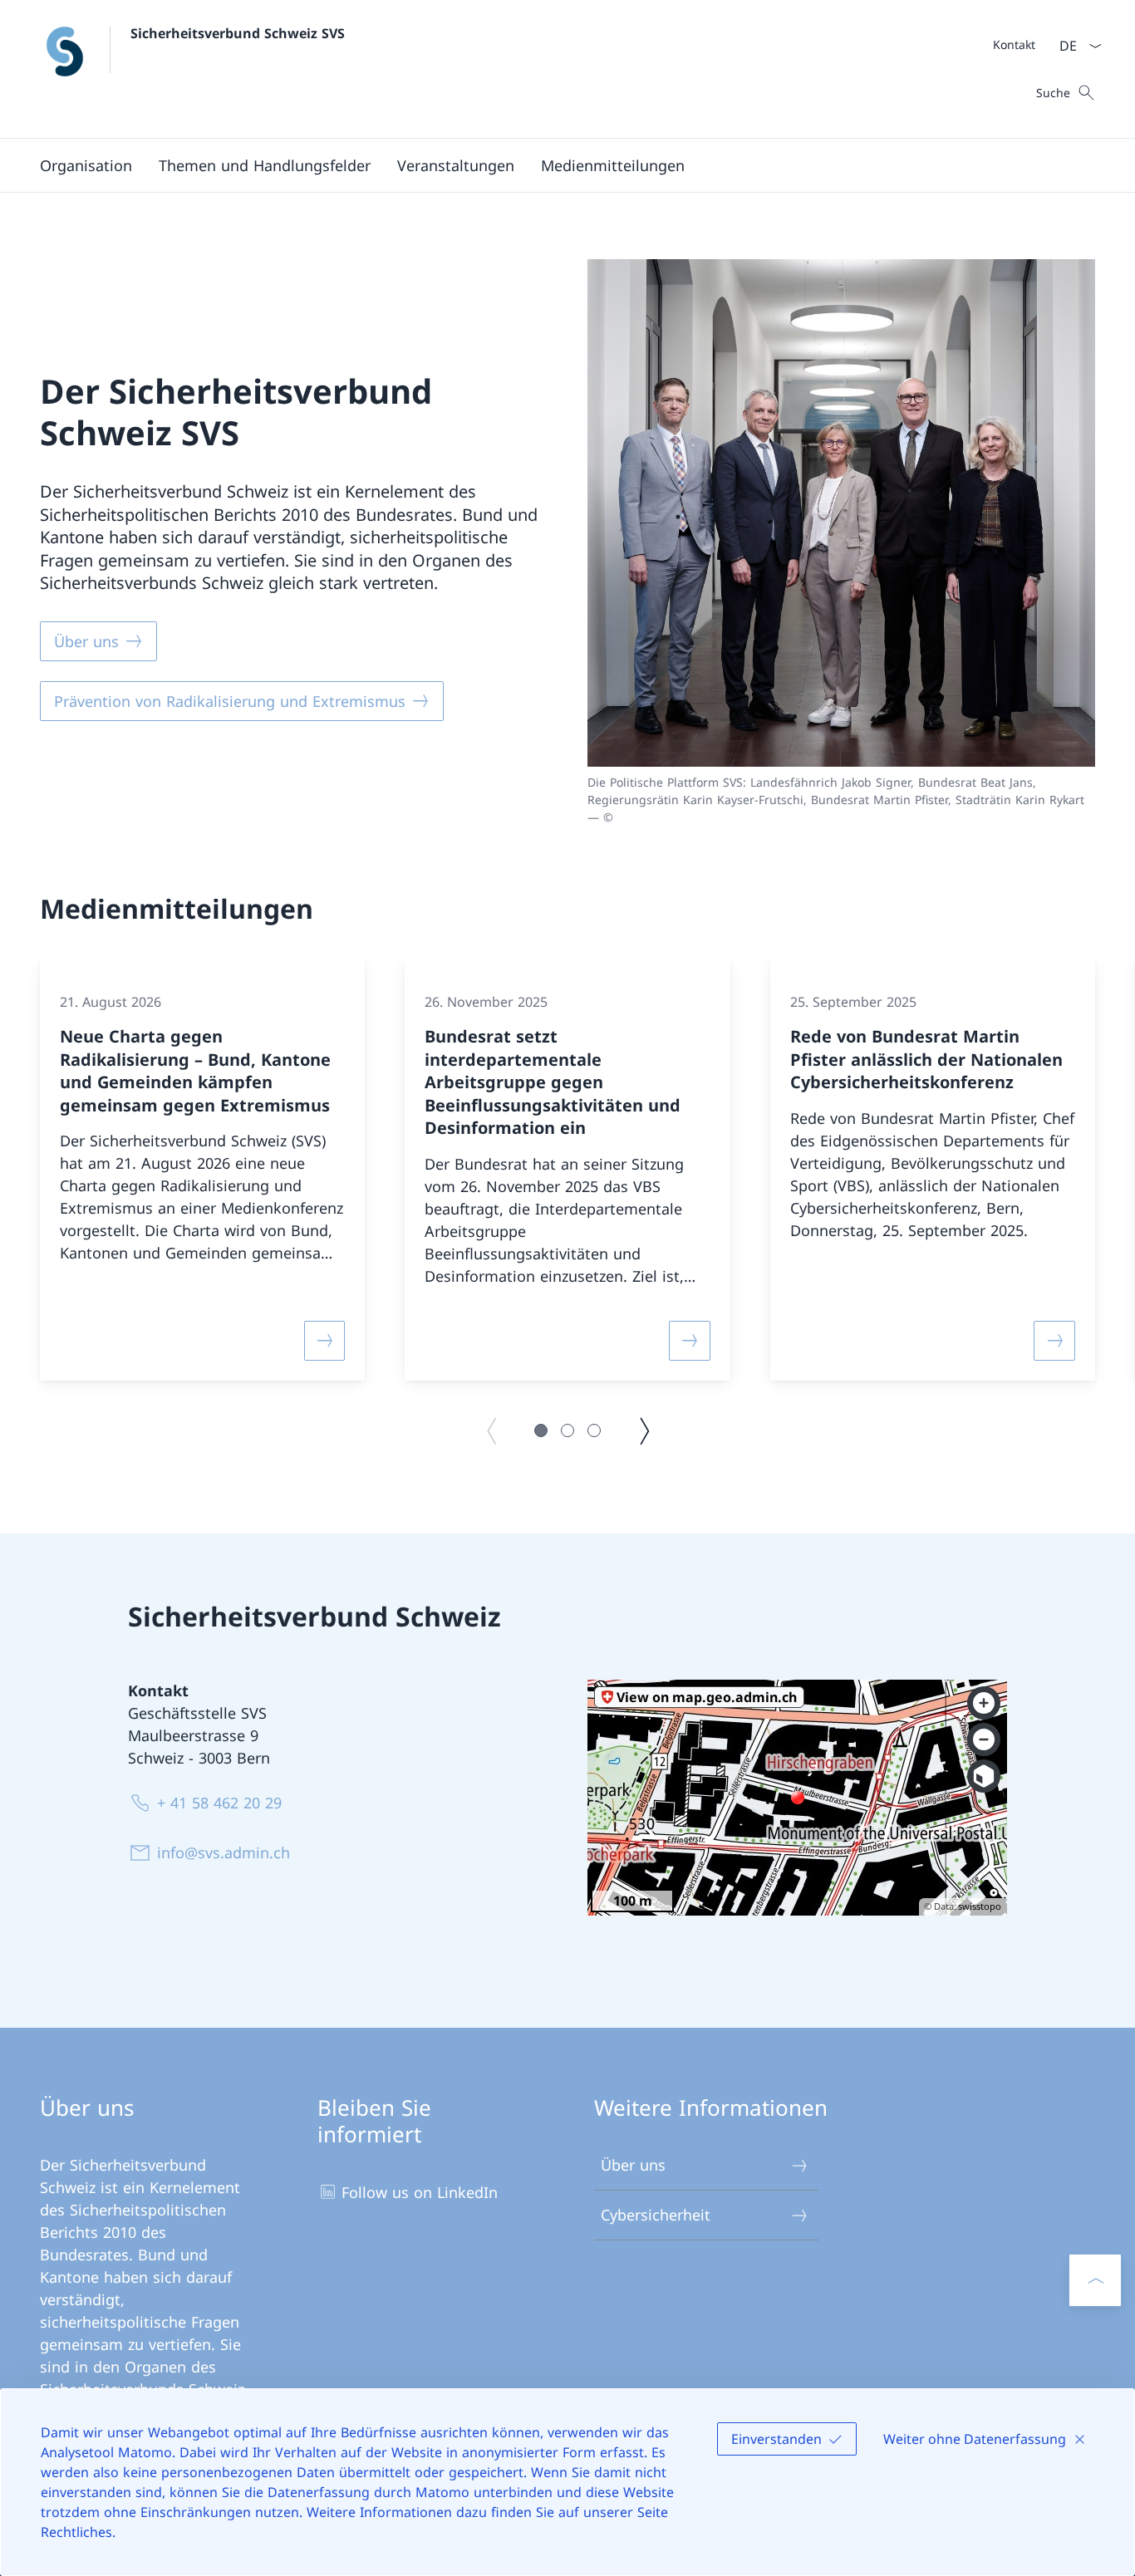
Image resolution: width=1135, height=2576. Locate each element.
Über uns (633, 2165)
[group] (202, 1170)
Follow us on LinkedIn (420, 2192)
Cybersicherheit (656, 2215)
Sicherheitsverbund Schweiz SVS (238, 33)
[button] (86, 165)
